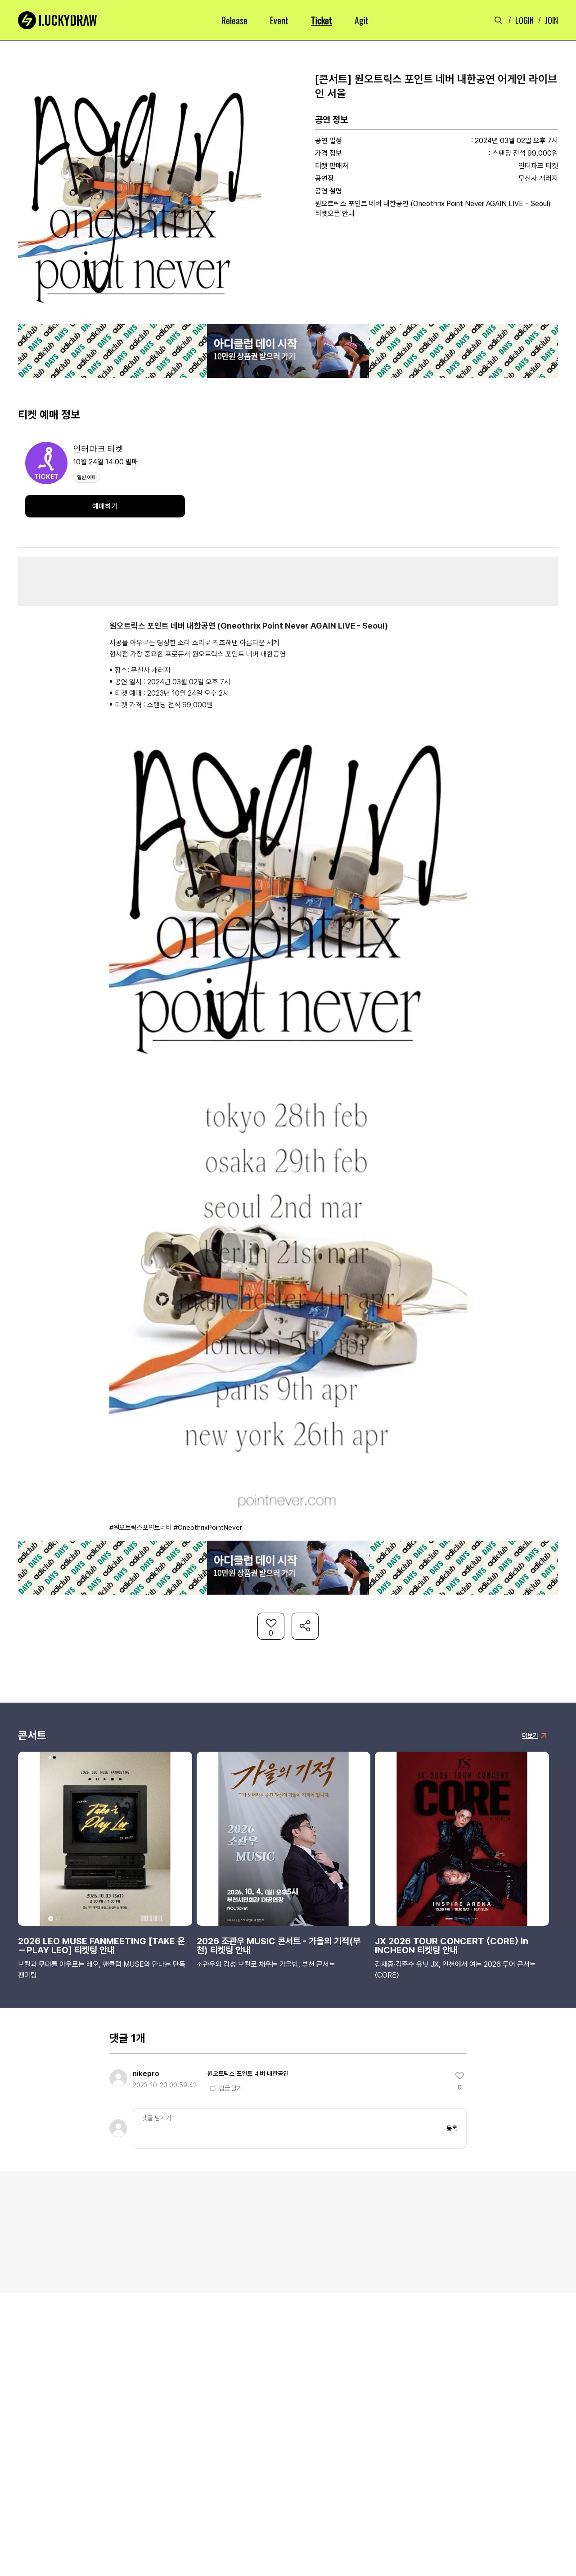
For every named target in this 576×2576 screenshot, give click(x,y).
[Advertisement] (288, 581)
